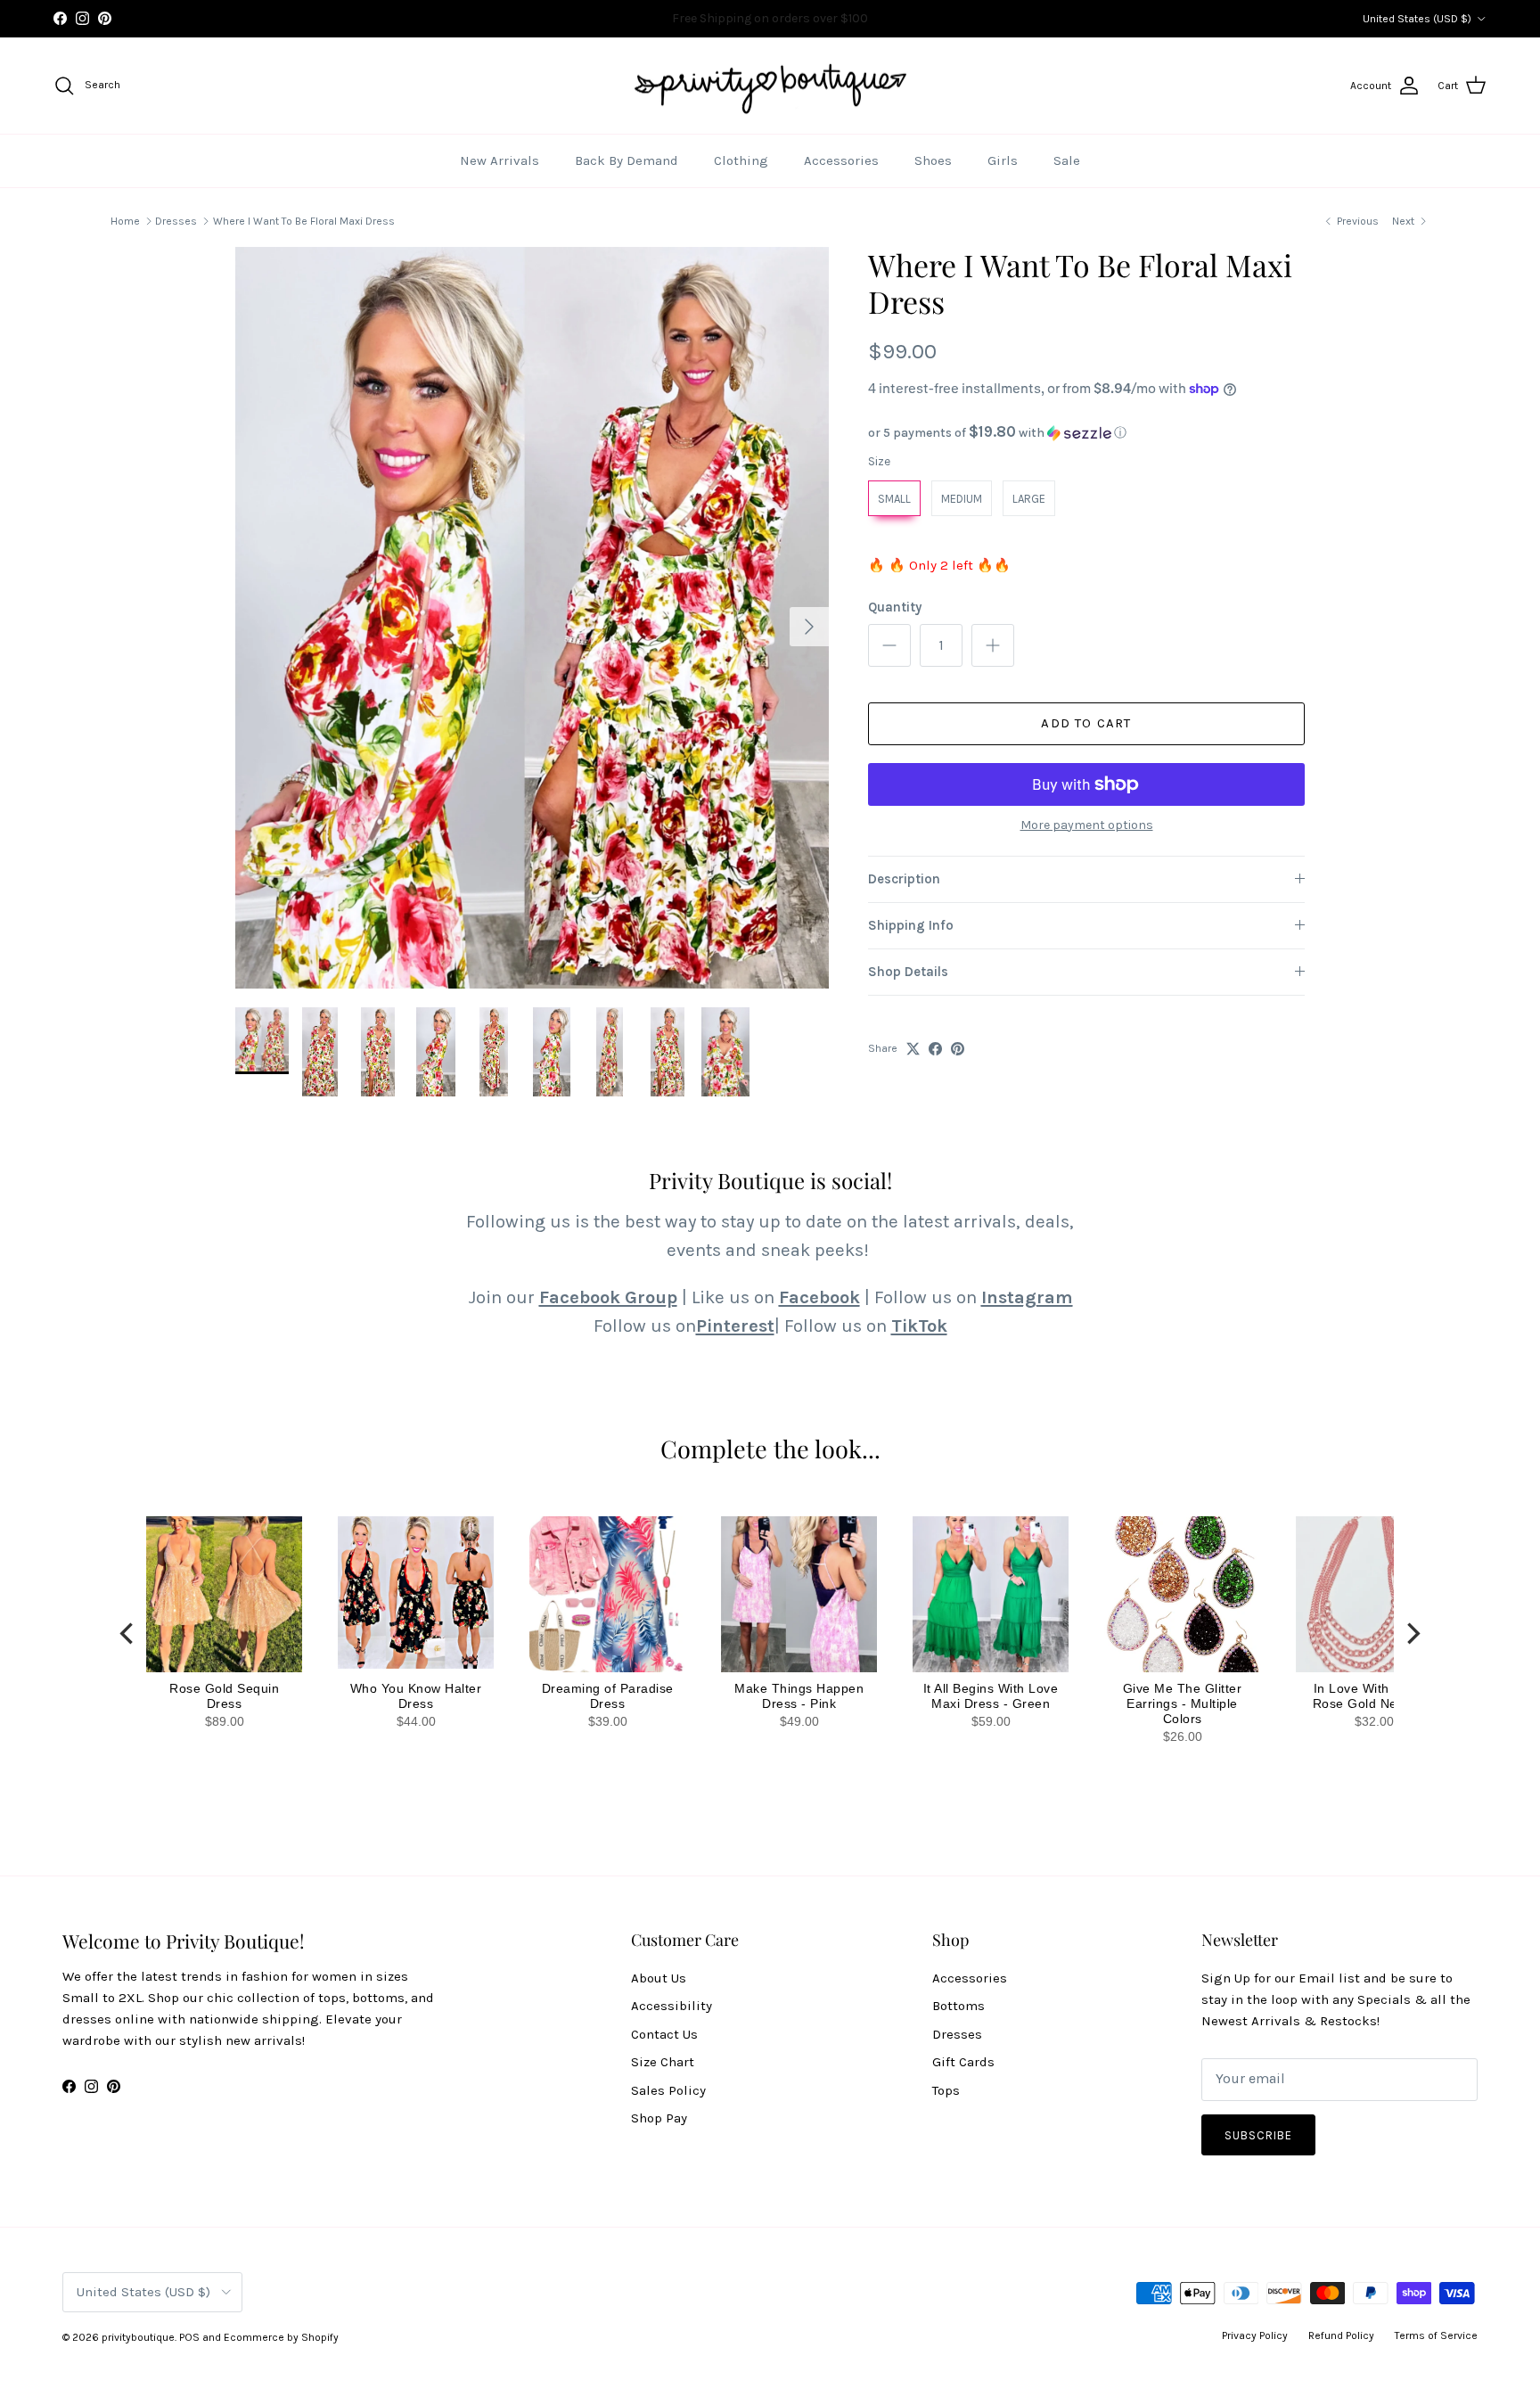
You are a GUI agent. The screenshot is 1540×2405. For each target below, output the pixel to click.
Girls (1003, 160)
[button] (1086, 433)
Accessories (841, 160)
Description (904, 879)
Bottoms (958, 2006)
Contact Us (664, 2034)
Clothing (741, 160)
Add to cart (1086, 723)
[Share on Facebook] (935, 1049)
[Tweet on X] (913, 1049)
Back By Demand (627, 160)
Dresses (176, 221)
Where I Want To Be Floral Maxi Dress (304, 221)
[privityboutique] (770, 86)
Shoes (933, 160)
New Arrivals (500, 160)
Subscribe (1258, 2135)
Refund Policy (1341, 2335)
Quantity (895, 607)
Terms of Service (1436, 2335)
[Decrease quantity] (889, 645)
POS (189, 2337)
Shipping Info (911, 925)
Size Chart (663, 2062)
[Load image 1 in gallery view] (532, 618)
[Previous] (128, 1633)
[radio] (894, 498)
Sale (1067, 160)
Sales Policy (668, 2090)
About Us (659, 1978)
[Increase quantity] (993, 645)
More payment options (1087, 825)
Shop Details (908, 972)
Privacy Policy (1255, 2335)
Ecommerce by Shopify (281, 2337)
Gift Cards (963, 2062)
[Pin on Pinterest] (958, 1049)
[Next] (1412, 1633)
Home (125, 221)
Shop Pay (659, 2118)
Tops (946, 2090)
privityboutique (138, 2337)
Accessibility (672, 2006)
